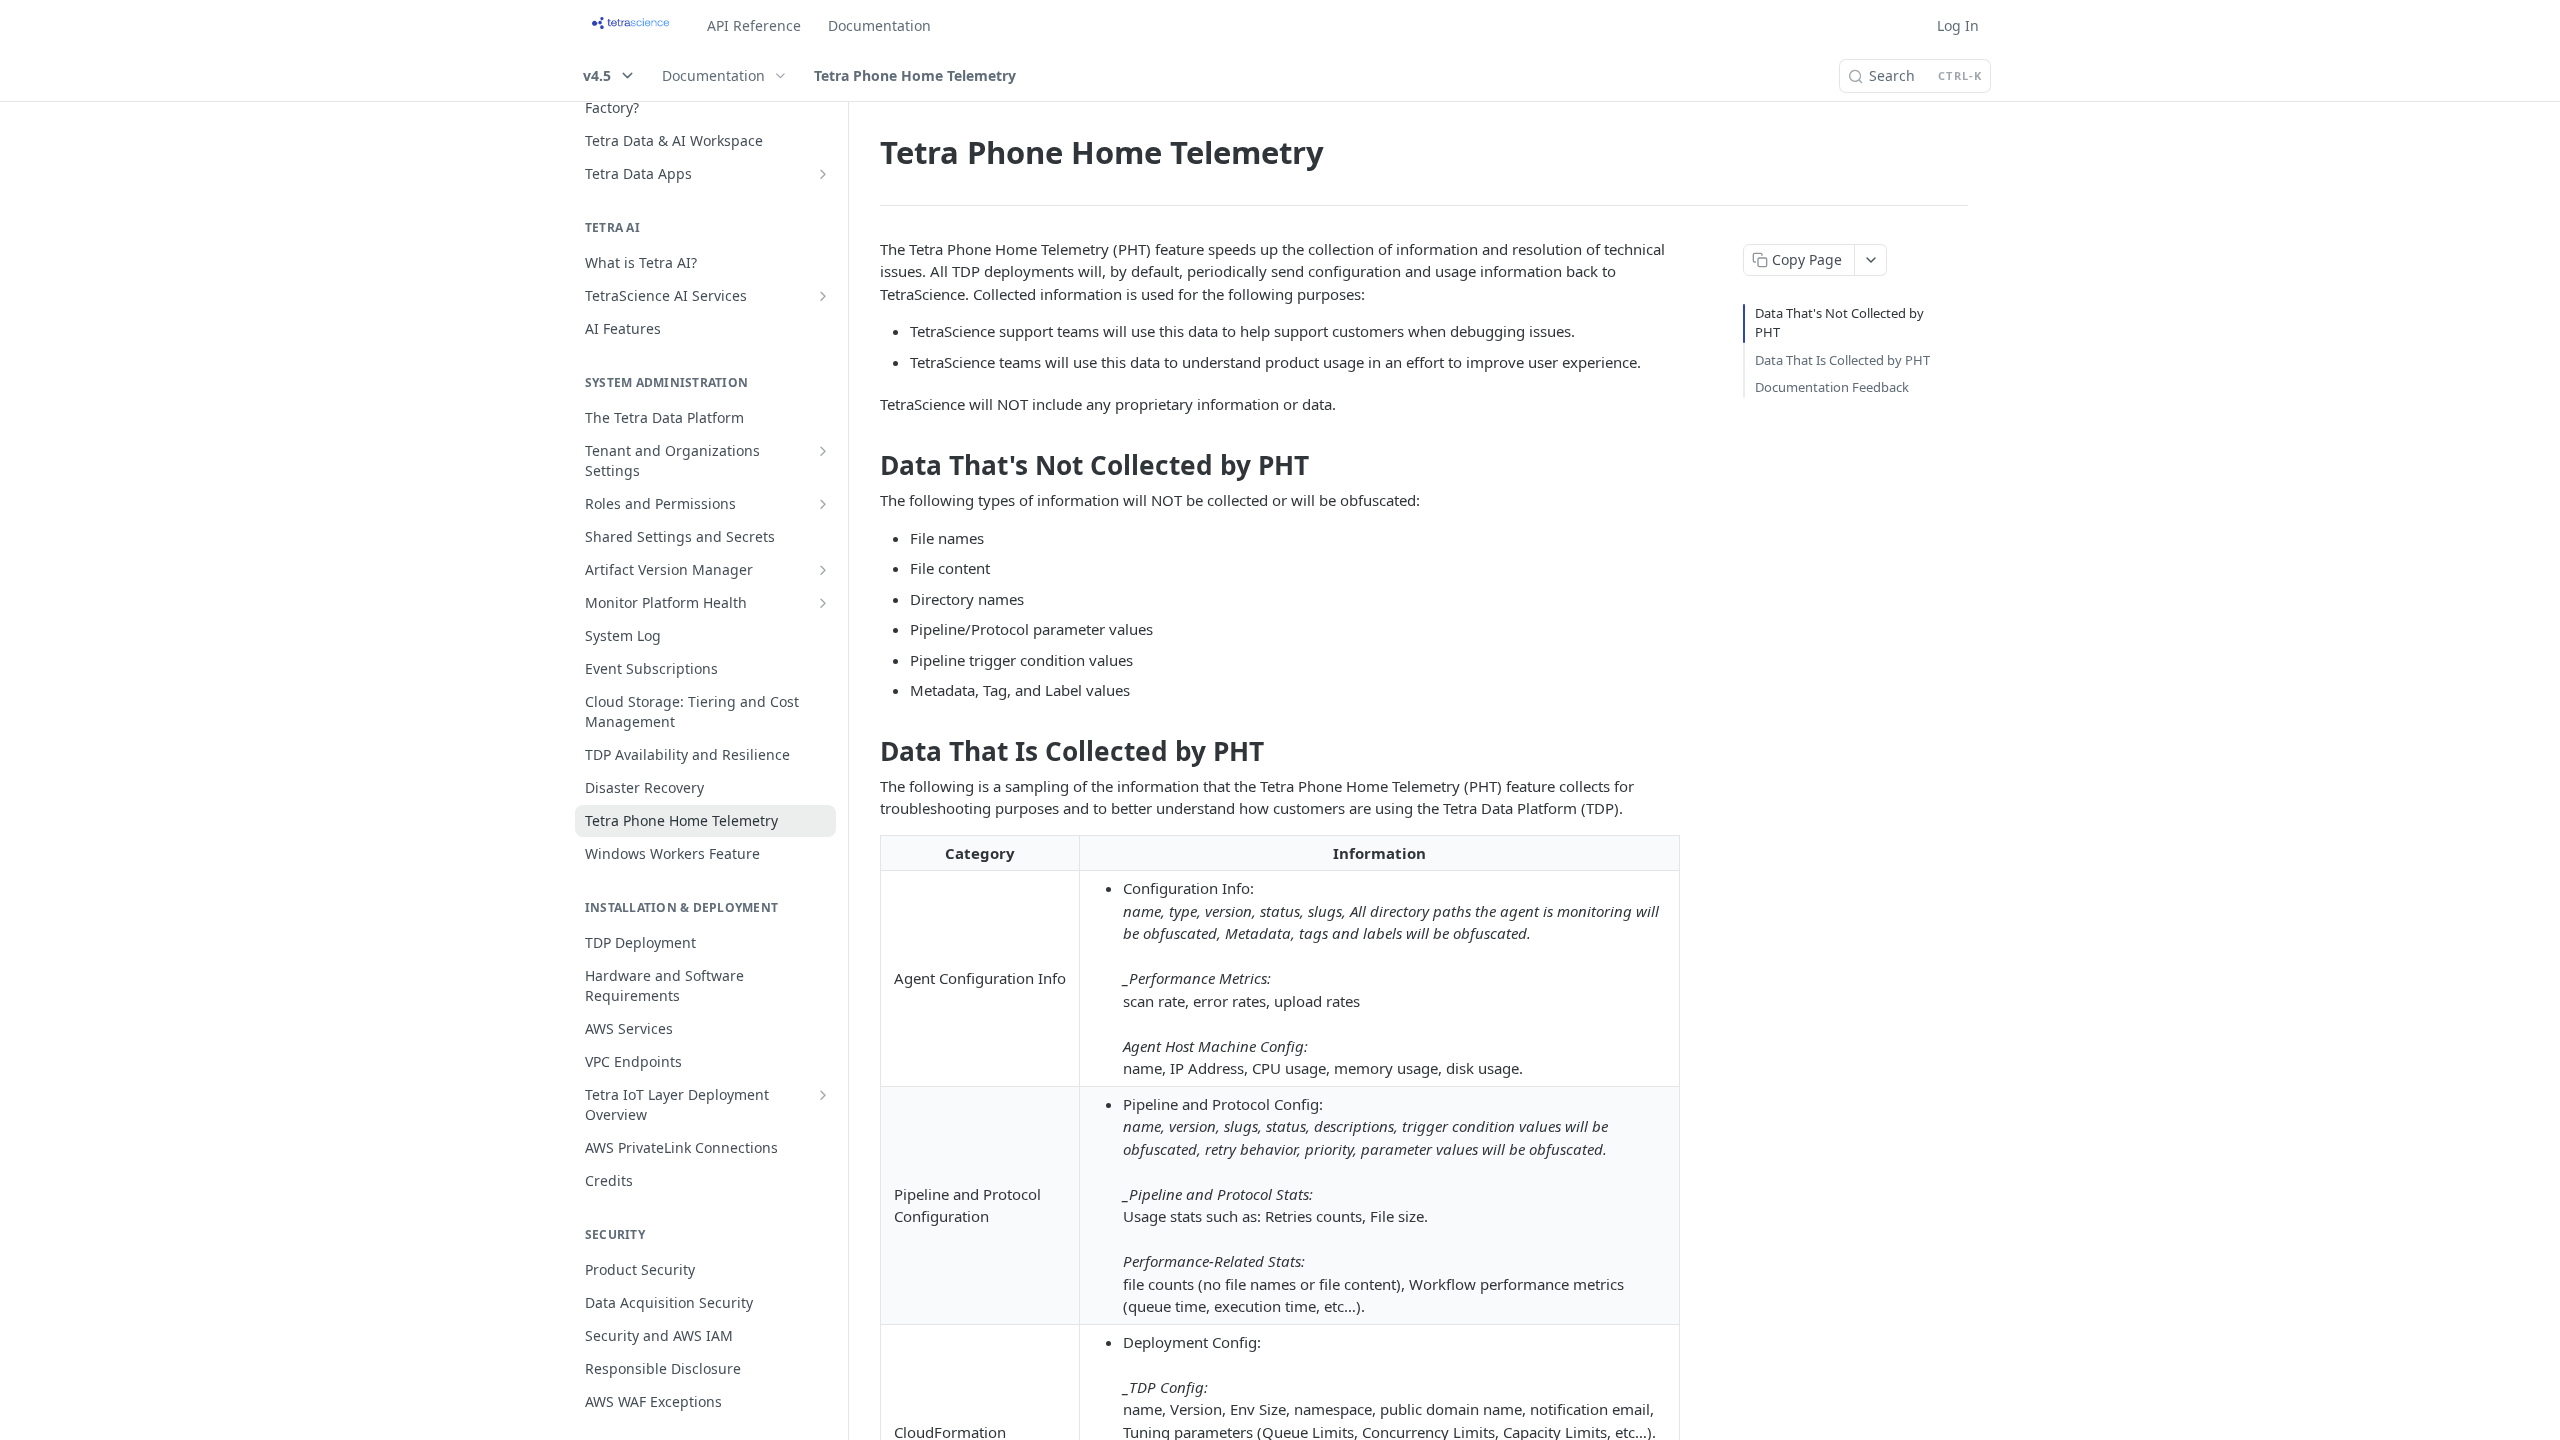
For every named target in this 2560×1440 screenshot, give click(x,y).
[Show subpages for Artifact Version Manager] (823, 570)
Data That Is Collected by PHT (1842, 360)
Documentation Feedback (1832, 387)
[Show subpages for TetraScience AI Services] (823, 296)
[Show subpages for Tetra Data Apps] (823, 174)
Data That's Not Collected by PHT (1839, 323)
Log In (1958, 25)
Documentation (879, 25)
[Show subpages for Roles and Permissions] (823, 504)
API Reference (754, 25)
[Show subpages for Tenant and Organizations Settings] (823, 451)
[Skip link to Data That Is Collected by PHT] (866, 751)
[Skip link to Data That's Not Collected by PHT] (866, 465)
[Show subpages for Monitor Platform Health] (823, 603)
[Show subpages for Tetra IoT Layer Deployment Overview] (823, 1095)
